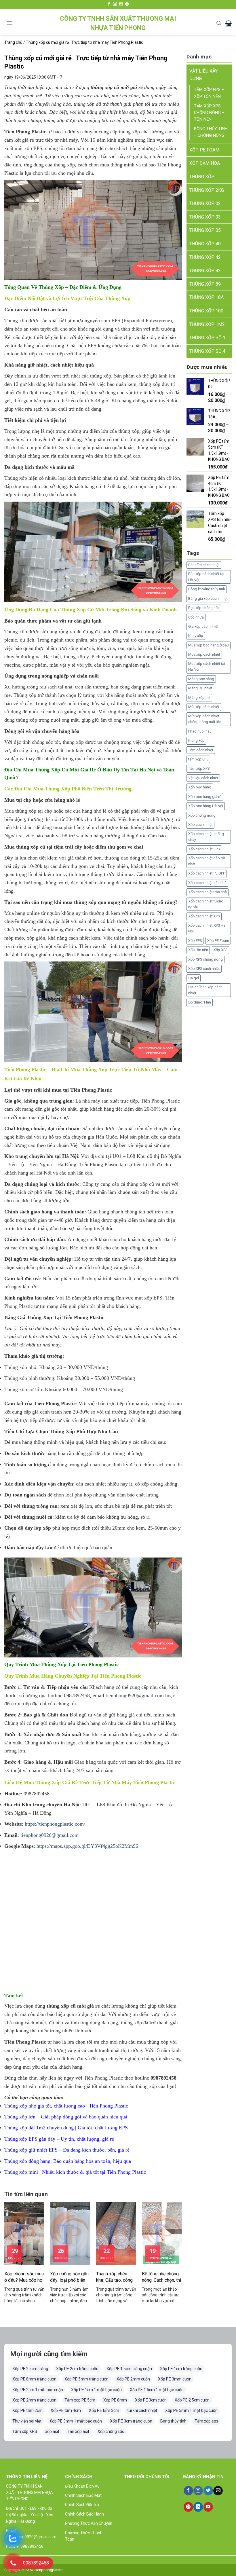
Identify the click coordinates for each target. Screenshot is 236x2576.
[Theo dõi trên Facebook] (109, 4)
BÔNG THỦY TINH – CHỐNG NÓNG (211, 132)
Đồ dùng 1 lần (200, 1002)
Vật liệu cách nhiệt (203, 778)
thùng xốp (196, 740)
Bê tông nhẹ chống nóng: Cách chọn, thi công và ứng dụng (161, 2277)
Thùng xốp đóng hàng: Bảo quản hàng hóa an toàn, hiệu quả (68, 2161)
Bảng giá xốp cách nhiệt (208, 599)
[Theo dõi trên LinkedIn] (198, 2507)
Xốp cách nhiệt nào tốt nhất (207, 861)
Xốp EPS (195, 941)
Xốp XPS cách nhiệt (204, 969)
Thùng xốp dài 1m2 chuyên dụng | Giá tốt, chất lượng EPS (66, 2128)
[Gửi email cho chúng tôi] (121, 4)
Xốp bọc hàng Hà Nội (206, 806)
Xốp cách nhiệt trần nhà (208, 892)
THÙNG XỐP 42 (205, 257)
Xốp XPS (220, 950)
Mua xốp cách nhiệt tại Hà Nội (207, 666)
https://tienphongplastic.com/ (55, 1824)
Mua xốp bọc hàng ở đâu (209, 645)
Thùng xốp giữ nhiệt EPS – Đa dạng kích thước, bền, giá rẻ (67, 2150)
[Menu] (9, 23)
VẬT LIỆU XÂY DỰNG (203, 75)
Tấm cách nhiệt (201, 750)
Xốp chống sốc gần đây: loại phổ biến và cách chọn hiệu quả (69, 2277)
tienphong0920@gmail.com (135, 1695)
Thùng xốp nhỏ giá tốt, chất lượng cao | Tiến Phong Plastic (66, 2106)
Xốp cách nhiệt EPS (204, 849)
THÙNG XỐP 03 (205, 217)
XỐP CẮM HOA (205, 163)
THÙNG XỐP (202, 177)
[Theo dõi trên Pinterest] (127, 4)
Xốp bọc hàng (200, 787)
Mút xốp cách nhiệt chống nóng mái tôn (205, 719)
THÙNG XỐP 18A (206, 297)
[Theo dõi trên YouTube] (208, 2507)
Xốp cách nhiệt (200, 825)
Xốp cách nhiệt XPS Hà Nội (207, 928)
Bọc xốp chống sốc (204, 608)
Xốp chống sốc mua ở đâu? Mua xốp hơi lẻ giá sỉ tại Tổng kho (24, 2277)
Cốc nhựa (196, 617)
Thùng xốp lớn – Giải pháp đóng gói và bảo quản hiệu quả (66, 2117)
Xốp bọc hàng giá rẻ (205, 797)
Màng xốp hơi (199, 698)
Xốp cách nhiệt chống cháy (206, 837)
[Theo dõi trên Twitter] (208, 2491)
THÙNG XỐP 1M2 (207, 324)
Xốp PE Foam (218, 941)
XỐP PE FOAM (204, 150)
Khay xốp (196, 636)
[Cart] (228, 23)
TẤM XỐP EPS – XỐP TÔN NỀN (209, 93)
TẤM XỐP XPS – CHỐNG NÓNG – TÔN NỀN (209, 113)
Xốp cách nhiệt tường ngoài (206, 904)
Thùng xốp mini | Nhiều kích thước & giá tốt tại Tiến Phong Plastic (75, 2172)
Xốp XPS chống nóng (205, 959)
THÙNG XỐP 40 (205, 244)
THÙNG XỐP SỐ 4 (207, 351)
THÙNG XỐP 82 (205, 271)
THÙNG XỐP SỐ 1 (207, 338)
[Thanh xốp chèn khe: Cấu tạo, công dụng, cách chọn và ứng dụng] (116, 2233)
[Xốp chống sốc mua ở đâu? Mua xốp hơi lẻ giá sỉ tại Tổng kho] (24, 2233)
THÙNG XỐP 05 (205, 230)
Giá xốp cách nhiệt (203, 626)
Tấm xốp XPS (199, 768)
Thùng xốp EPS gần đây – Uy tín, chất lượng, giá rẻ (59, 2139)
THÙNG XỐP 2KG (207, 190)
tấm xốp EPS (198, 759)
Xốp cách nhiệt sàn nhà (207, 883)
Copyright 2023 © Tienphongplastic (34, 2570)
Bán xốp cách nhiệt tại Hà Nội (206, 577)
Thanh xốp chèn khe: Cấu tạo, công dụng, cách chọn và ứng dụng (115, 2277)
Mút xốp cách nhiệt (204, 707)
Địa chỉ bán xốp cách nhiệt (205, 990)
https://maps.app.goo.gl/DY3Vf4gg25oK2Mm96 (87, 1846)
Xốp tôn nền (198, 950)
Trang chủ (13, 42)
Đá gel (194, 978)
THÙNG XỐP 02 (205, 203)
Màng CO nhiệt (200, 688)
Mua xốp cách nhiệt (204, 654)
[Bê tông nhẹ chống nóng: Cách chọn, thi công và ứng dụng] (162, 2233)
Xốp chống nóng (202, 815)
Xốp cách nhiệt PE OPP (207, 873)
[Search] (219, 23)
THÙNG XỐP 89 (205, 284)
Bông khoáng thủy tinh (207, 589)
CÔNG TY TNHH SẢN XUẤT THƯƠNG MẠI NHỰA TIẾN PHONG (118, 23)
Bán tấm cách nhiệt (204, 565)
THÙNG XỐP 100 (206, 311)
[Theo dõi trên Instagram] (115, 4)
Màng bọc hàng (201, 679)
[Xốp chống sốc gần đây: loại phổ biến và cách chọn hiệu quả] (70, 2233)
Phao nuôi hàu (200, 731)
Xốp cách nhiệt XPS (204, 916)
